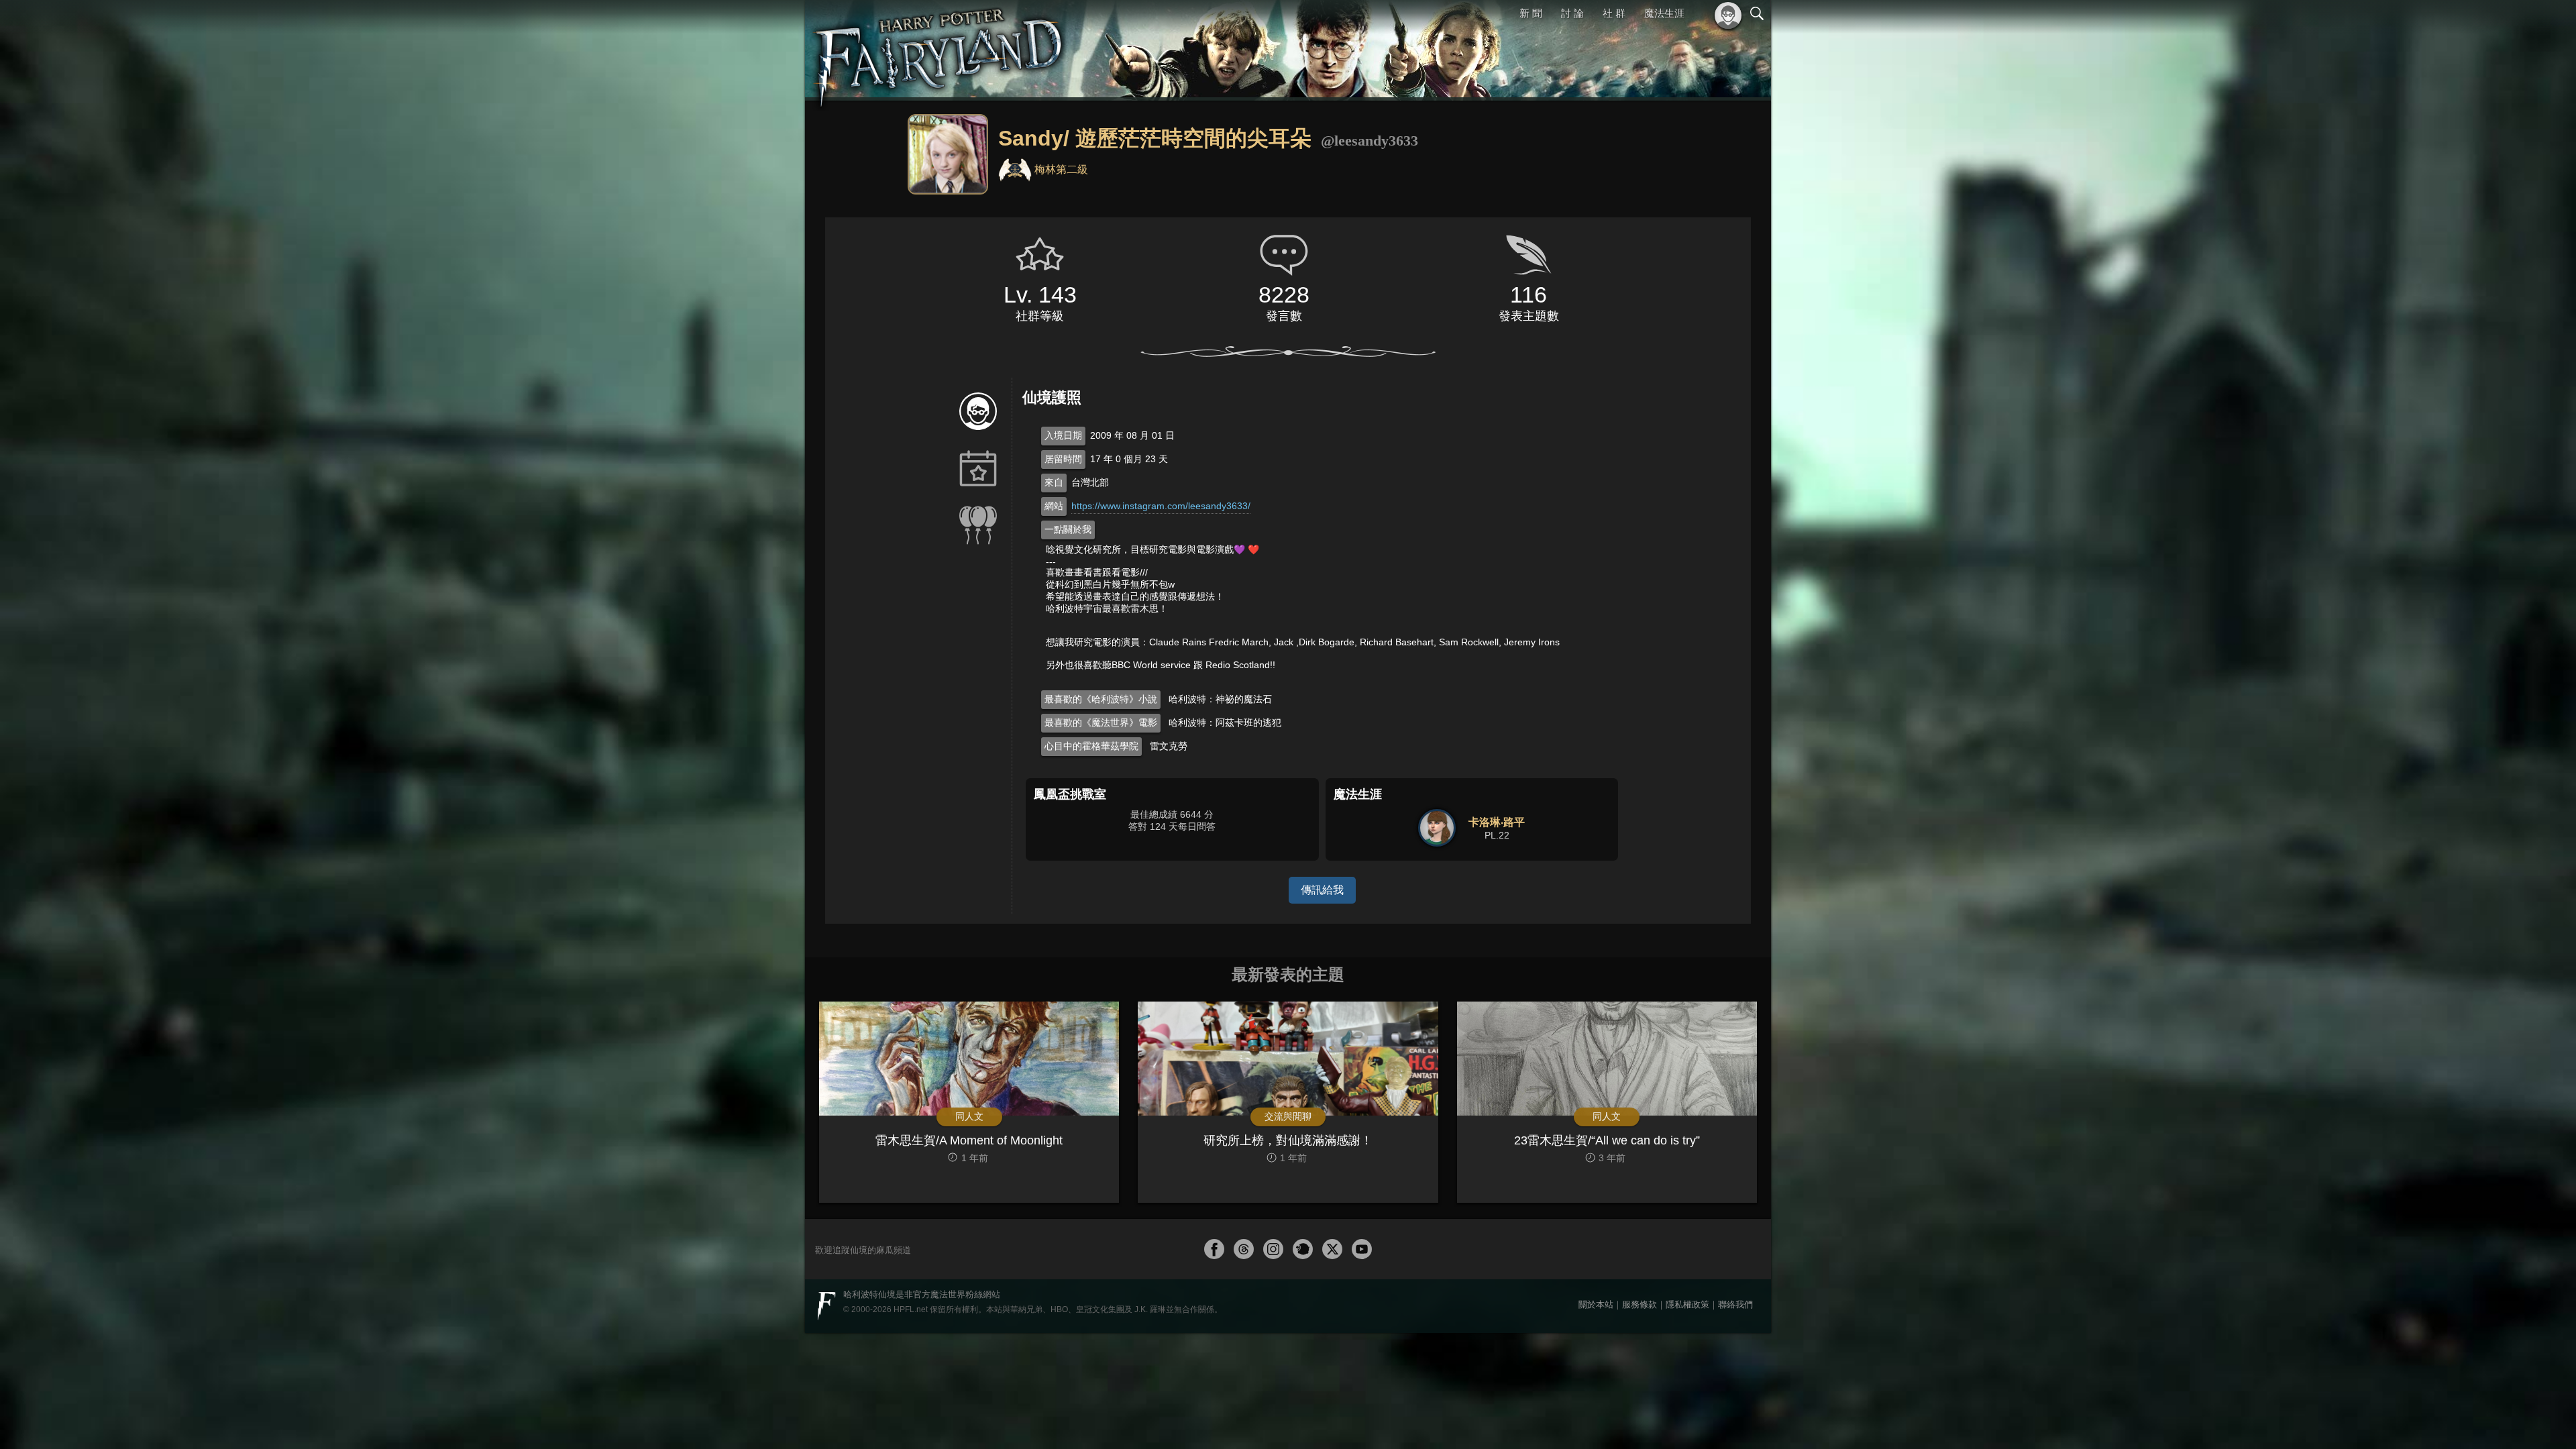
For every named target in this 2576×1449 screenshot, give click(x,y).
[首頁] (939, 50)
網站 (1054, 506)
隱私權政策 (1687, 1304)
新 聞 (1533, 13)
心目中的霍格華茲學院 (1091, 746)
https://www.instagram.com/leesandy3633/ (1161, 506)
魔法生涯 (1664, 13)
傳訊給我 (1322, 890)
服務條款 (1640, 1304)
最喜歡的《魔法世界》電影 (1101, 722)
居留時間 (1063, 459)
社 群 (1615, 13)
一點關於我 (1068, 529)
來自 (1054, 482)
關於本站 (1596, 1304)
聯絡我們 (1735, 1304)
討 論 (1574, 13)
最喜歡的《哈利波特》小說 (1101, 699)
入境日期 (1063, 435)
